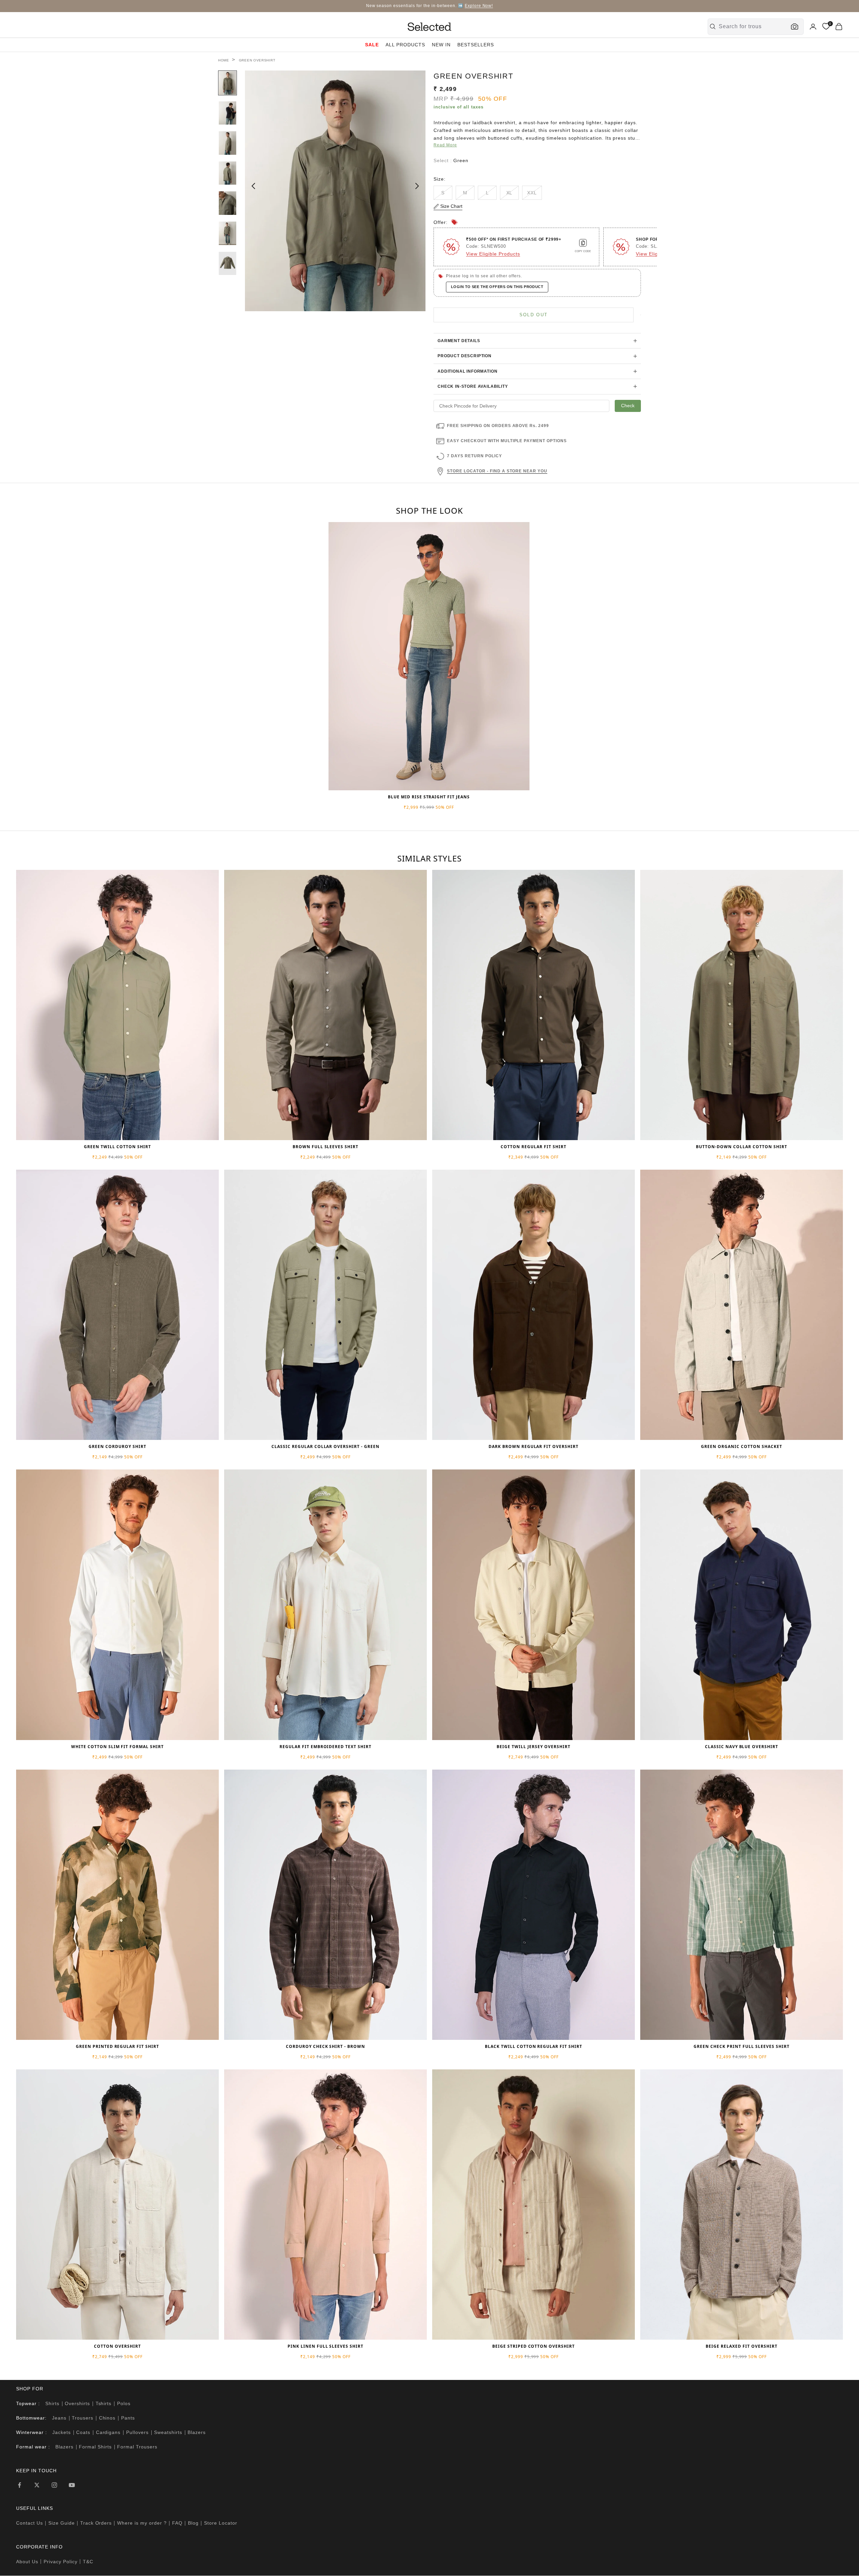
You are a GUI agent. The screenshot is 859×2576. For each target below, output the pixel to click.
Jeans (59, 2418)
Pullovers (137, 2432)
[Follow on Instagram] (54, 2485)
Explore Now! (479, 6)
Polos (124, 2403)
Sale (372, 45)
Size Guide (62, 2523)
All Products (405, 45)
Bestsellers (476, 45)
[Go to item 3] (228, 143)
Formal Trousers (137, 2447)
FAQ (177, 2523)
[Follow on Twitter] (37, 2485)
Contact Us (30, 2523)
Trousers (83, 2418)
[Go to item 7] (228, 264)
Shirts (52, 2403)
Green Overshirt (257, 60)
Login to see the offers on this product (497, 287)
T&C (88, 2562)
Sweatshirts (168, 2432)
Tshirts (104, 2403)
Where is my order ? (142, 2523)
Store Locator (221, 2523)
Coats (83, 2432)
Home (224, 60)
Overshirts (77, 2403)
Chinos (107, 2418)
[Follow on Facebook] (19, 2485)
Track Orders (96, 2523)
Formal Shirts (95, 2447)
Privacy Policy (61, 2562)
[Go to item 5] (228, 203)
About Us (27, 2562)
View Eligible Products (493, 254)
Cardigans (108, 2432)
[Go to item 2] (228, 113)
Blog (193, 2523)
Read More (445, 145)
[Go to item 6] (228, 233)
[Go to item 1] (228, 83)
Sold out (534, 315)
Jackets (62, 2432)
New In (441, 45)
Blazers (197, 2432)
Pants (128, 2418)
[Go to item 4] (228, 173)
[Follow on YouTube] (72, 2485)
